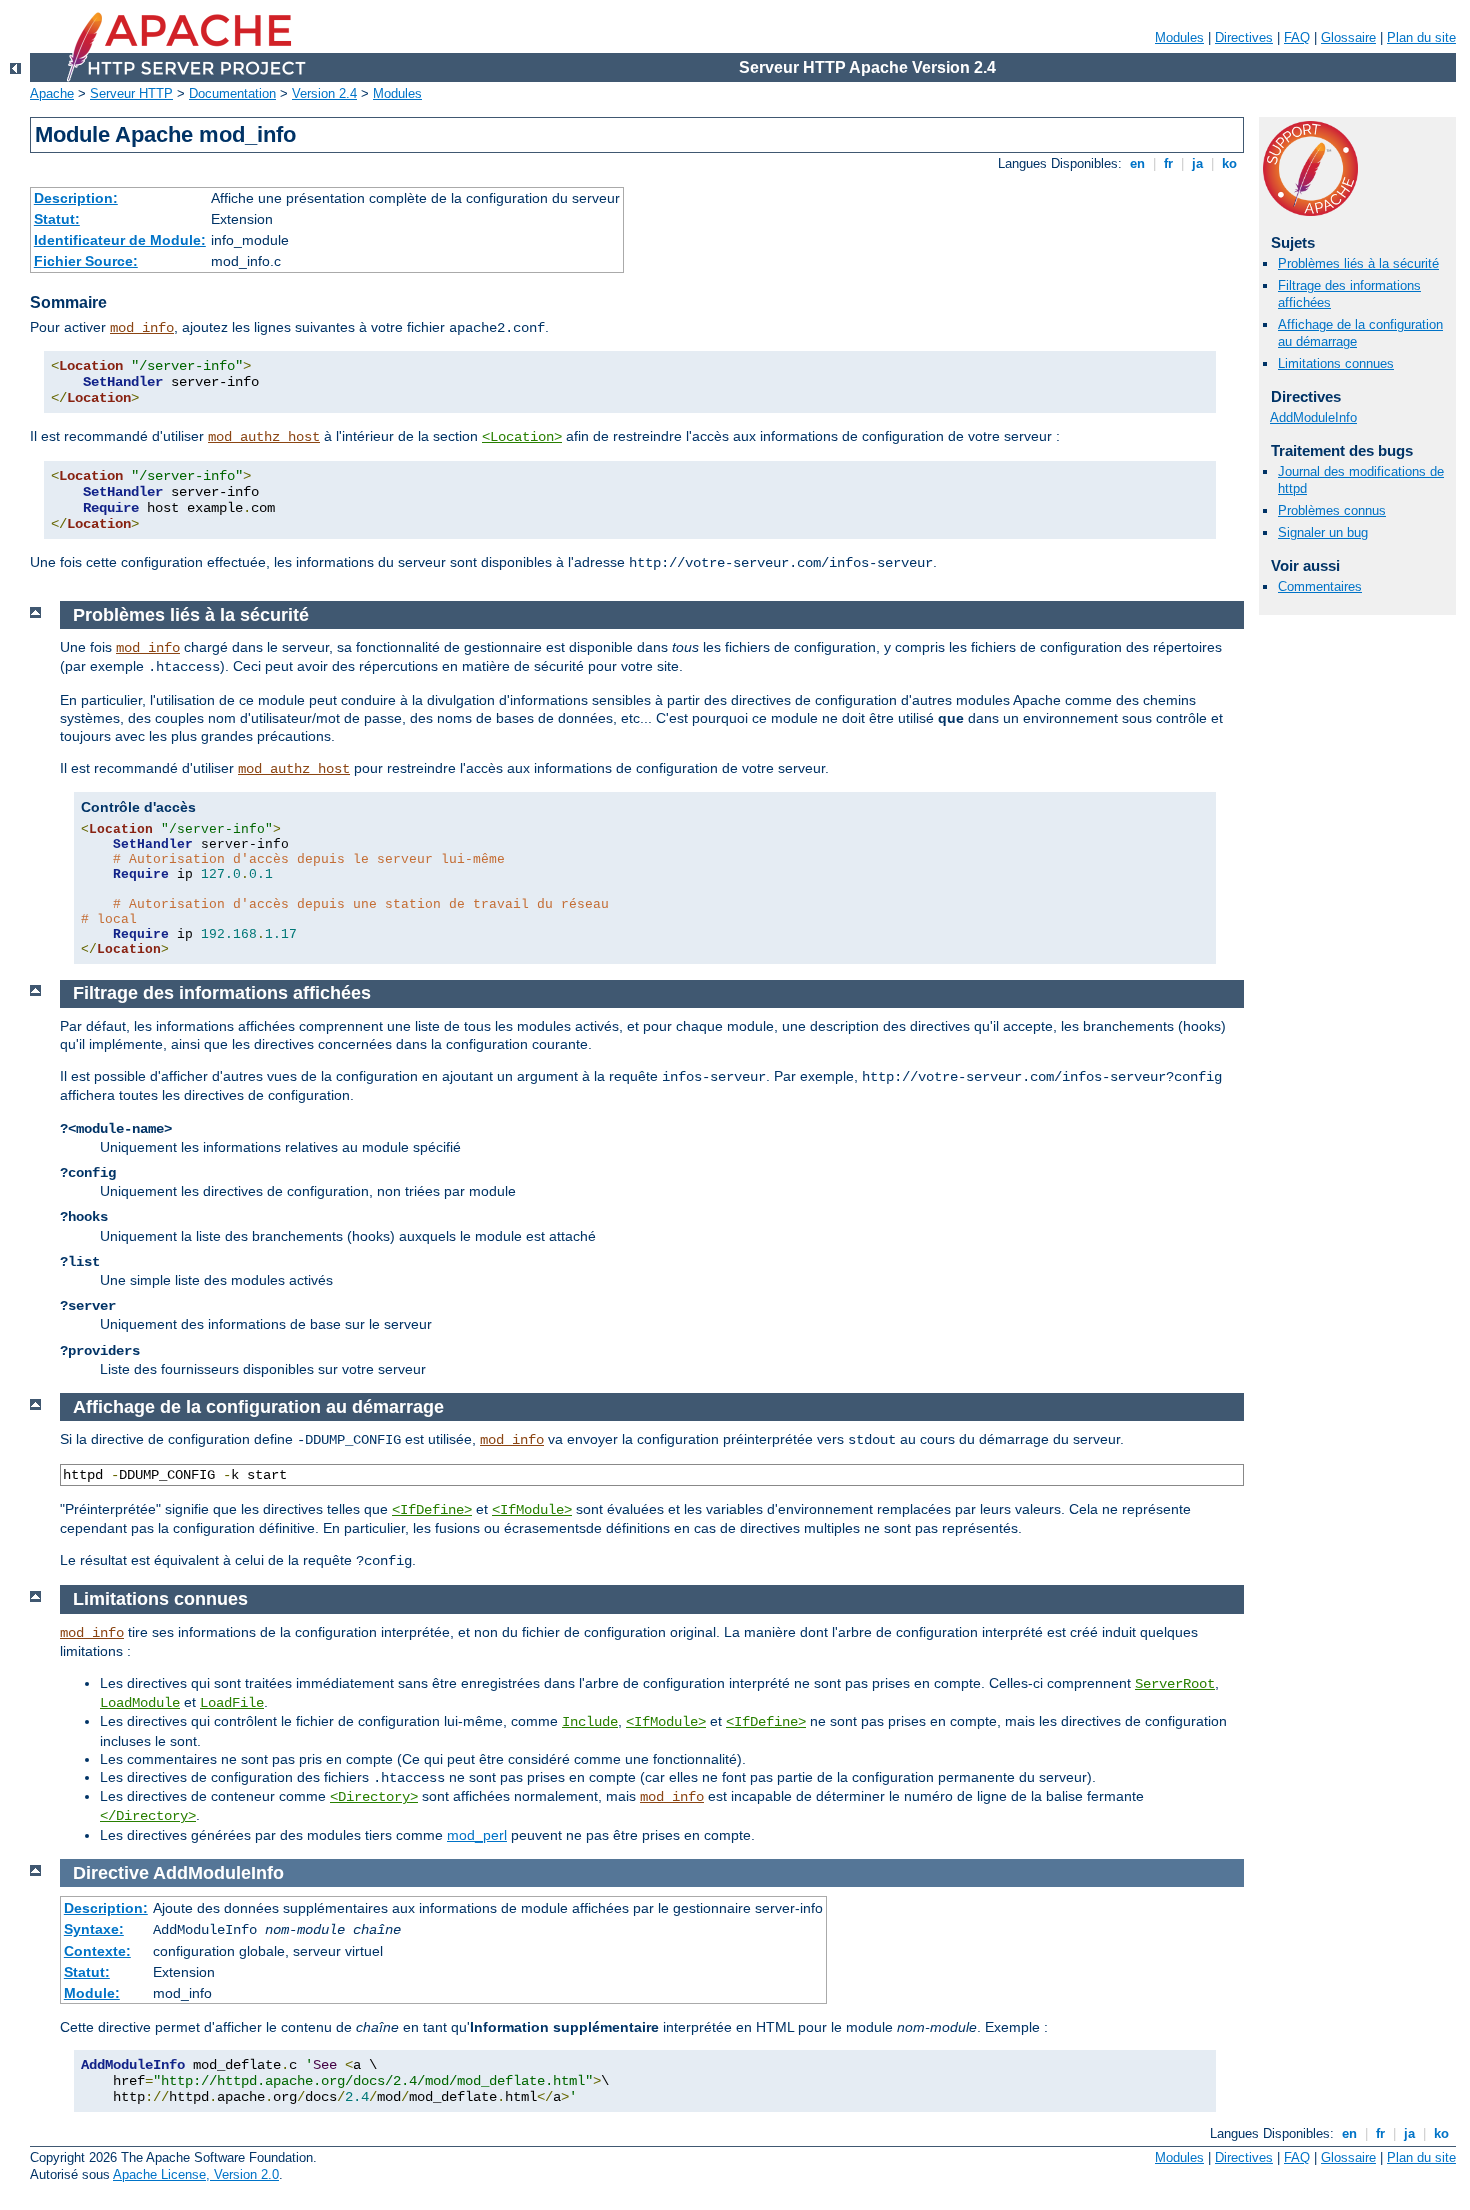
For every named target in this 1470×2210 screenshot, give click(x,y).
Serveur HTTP (131, 93)
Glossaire (1348, 37)
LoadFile (232, 1703)
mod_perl (477, 1835)
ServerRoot (1175, 1684)
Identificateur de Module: (120, 240)
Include (590, 1722)
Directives (1244, 37)
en (1137, 163)
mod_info (142, 328)
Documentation (232, 93)
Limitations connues (1336, 363)
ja (1197, 163)
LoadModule (140, 1703)
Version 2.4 (324, 93)
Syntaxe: (94, 1929)
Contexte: (97, 1951)
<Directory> (374, 1797)
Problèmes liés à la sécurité (1358, 263)
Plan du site (1421, 37)
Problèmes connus (1332, 510)
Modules (1179, 37)
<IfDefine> (432, 1510)
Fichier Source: (86, 261)
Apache (52, 93)
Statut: (57, 219)
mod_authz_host (264, 437)
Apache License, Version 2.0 (196, 2174)
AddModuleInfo (1313, 417)
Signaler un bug (1323, 532)
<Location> (522, 437)
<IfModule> (532, 1510)
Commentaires (1320, 586)
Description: (76, 198)
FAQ (1297, 37)
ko (1229, 163)
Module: (92, 1993)
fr (1168, 163)
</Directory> (148, 1816)
